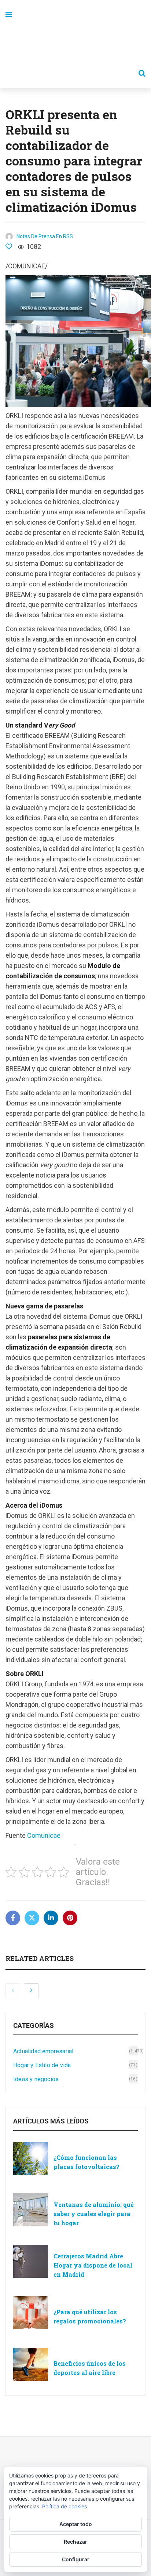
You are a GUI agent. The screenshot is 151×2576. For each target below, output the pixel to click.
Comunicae (44, 1835)
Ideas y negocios (36, 2079)
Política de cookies (65, 2506)
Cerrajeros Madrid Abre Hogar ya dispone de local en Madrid (93, 2265)
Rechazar (75, 2542)
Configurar (76, 2559)
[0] (9, 246)
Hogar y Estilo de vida (42, 2065)
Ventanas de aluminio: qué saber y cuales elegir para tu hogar (94, 2214)
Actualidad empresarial (43, 2051)
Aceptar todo (76, 2524)
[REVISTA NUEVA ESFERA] (75, 44)
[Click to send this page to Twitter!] (32, 1918)
